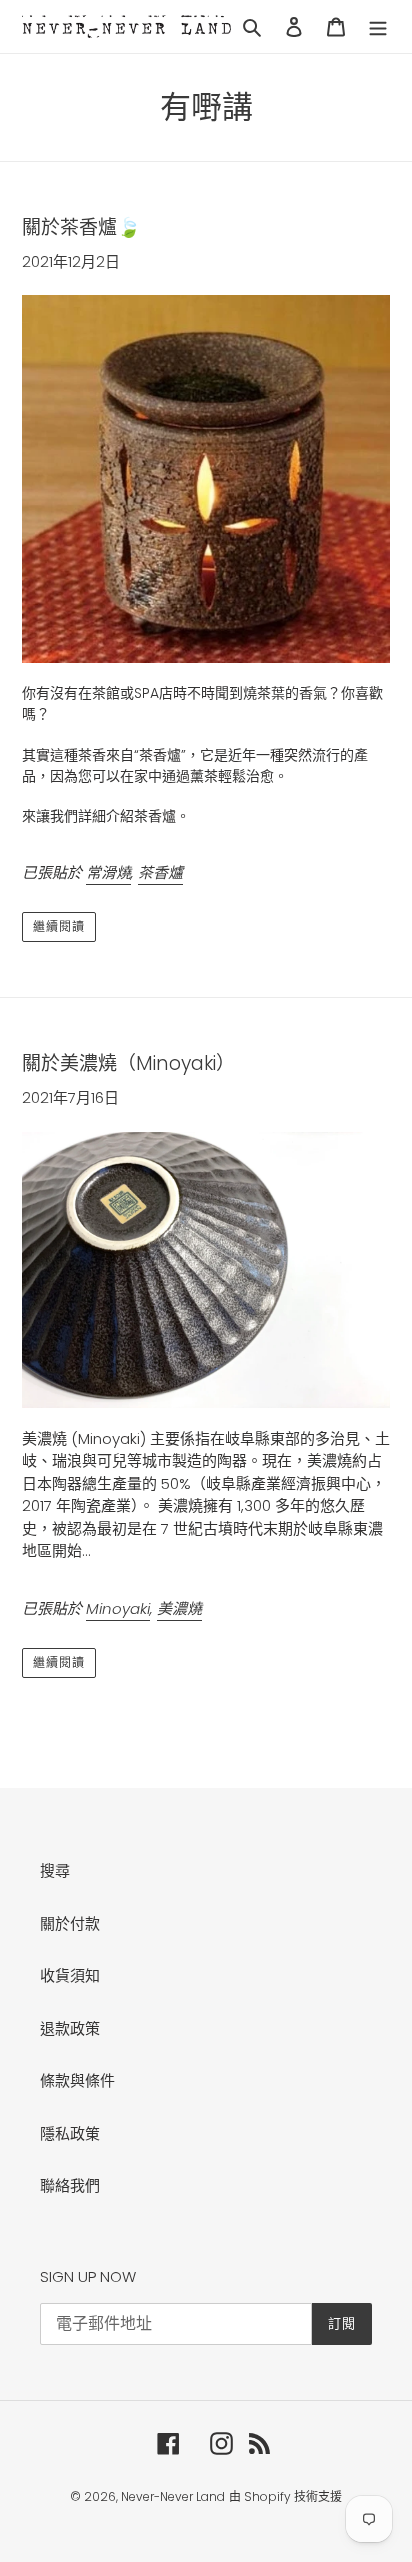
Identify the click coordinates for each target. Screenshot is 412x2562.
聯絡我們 (70, 2185)
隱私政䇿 (70, 2133)
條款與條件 (77, 2080)
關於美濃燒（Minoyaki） (128, 1063)
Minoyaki (118, 1608)
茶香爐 (160, 872)
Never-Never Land (173, 2496)
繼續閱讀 (59, 926)
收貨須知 (70, 1975)
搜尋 (55, 1870)
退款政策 (70, 2028)
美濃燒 (179, 1608)
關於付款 (70, 1923)
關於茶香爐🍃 (81, 227)
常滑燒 (108, 872)
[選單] (378, 26)
